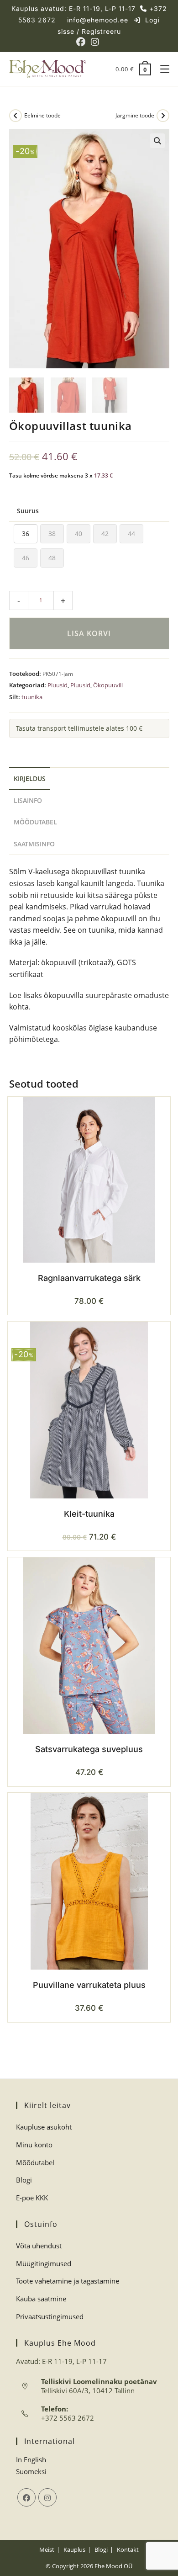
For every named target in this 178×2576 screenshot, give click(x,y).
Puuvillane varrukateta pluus (89, 1985)
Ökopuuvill (108, 685)
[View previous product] (16, 116)
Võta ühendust (39, 2246)
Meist (47, 2549)
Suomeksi (31, 2471)
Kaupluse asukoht (44, 2127)
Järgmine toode (135, 115)
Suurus (28, 511)
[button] (157, 141)
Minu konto (34, 2145)
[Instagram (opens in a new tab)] (95, 42)
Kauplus (74, 2549)
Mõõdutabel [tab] (35, 822)
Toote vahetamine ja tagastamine (68, 2281)
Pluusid (58, 685)
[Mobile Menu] (161, 69)
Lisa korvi (89, 633)
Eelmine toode (42, 115)
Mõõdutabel (35, 2162)
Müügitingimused (44, 2263)
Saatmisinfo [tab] (34, 844)
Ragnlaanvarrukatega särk (89, 1278)
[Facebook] (26, 2497)
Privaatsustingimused (50, 2316)
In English (31, 2459)
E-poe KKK (32, 2198)
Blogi (24, 2180)
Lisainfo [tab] (28, 800)
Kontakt (128, 2549)
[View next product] (163, 116)
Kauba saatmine (41, 2299)
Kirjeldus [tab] (30, 778)
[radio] (26, 534)
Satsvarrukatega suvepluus (89, 1749)
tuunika (32, 697)
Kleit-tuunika (89, 1514)
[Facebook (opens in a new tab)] (82, 42)
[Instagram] (47, 2497)
